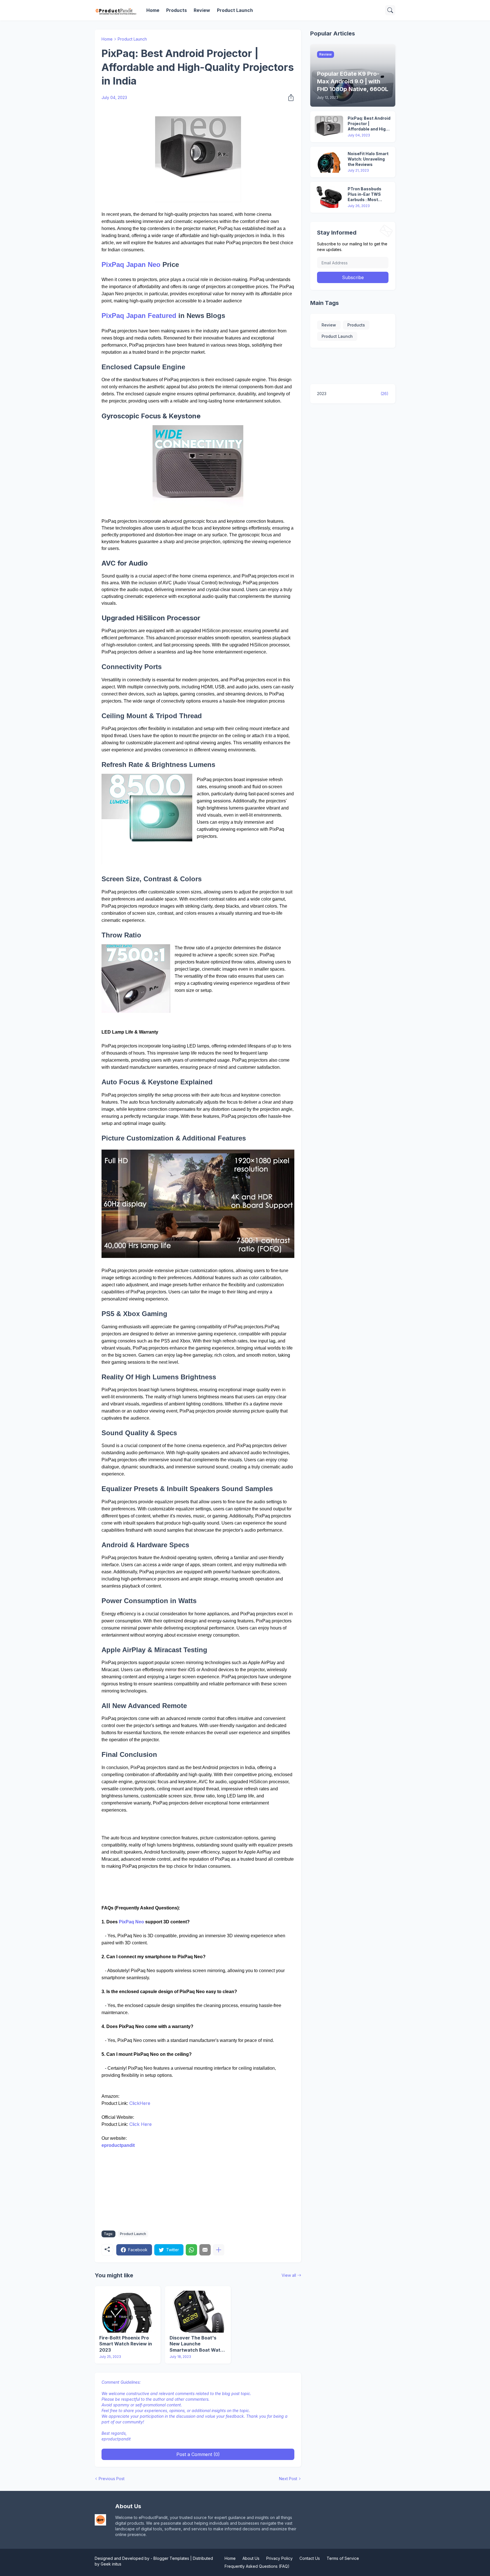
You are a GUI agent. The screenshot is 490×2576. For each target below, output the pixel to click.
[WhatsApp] (191, 2250)
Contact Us (310, 2558)
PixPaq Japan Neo (131, 264)
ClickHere (140, 2103)
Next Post (288, 2479)
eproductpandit (118, 2145)
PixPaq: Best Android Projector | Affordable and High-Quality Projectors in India (369, 124)
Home (153, 10)
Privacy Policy (279, 2558)
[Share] (289, 98)
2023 (353, 394)
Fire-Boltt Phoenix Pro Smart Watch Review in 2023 (126, 2344)
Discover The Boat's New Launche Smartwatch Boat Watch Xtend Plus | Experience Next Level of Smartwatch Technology (198, 2344)
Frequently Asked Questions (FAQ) (257, 2566)
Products (177, 10)
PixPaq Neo (131, 1922)
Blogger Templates (171, 2558)
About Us (251, 2558)
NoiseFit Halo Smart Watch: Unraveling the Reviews (368, 159)
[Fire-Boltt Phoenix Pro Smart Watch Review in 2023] (128, 2312)
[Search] (390, 10)
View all (289, 2275)
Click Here (141, 2124)
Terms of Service (343, 2558)
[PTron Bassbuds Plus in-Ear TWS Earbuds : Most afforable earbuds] (329, 197)
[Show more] (219, 2250)
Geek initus (111, 2564)
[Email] (205, 2250)
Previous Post (112, 2479)
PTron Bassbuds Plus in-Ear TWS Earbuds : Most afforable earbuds (366, 194)
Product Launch (235, 10)
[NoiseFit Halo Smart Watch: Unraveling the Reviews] (329, 162)
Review (202, 10)
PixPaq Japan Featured (139, 316)
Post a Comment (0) (198, 2454)
